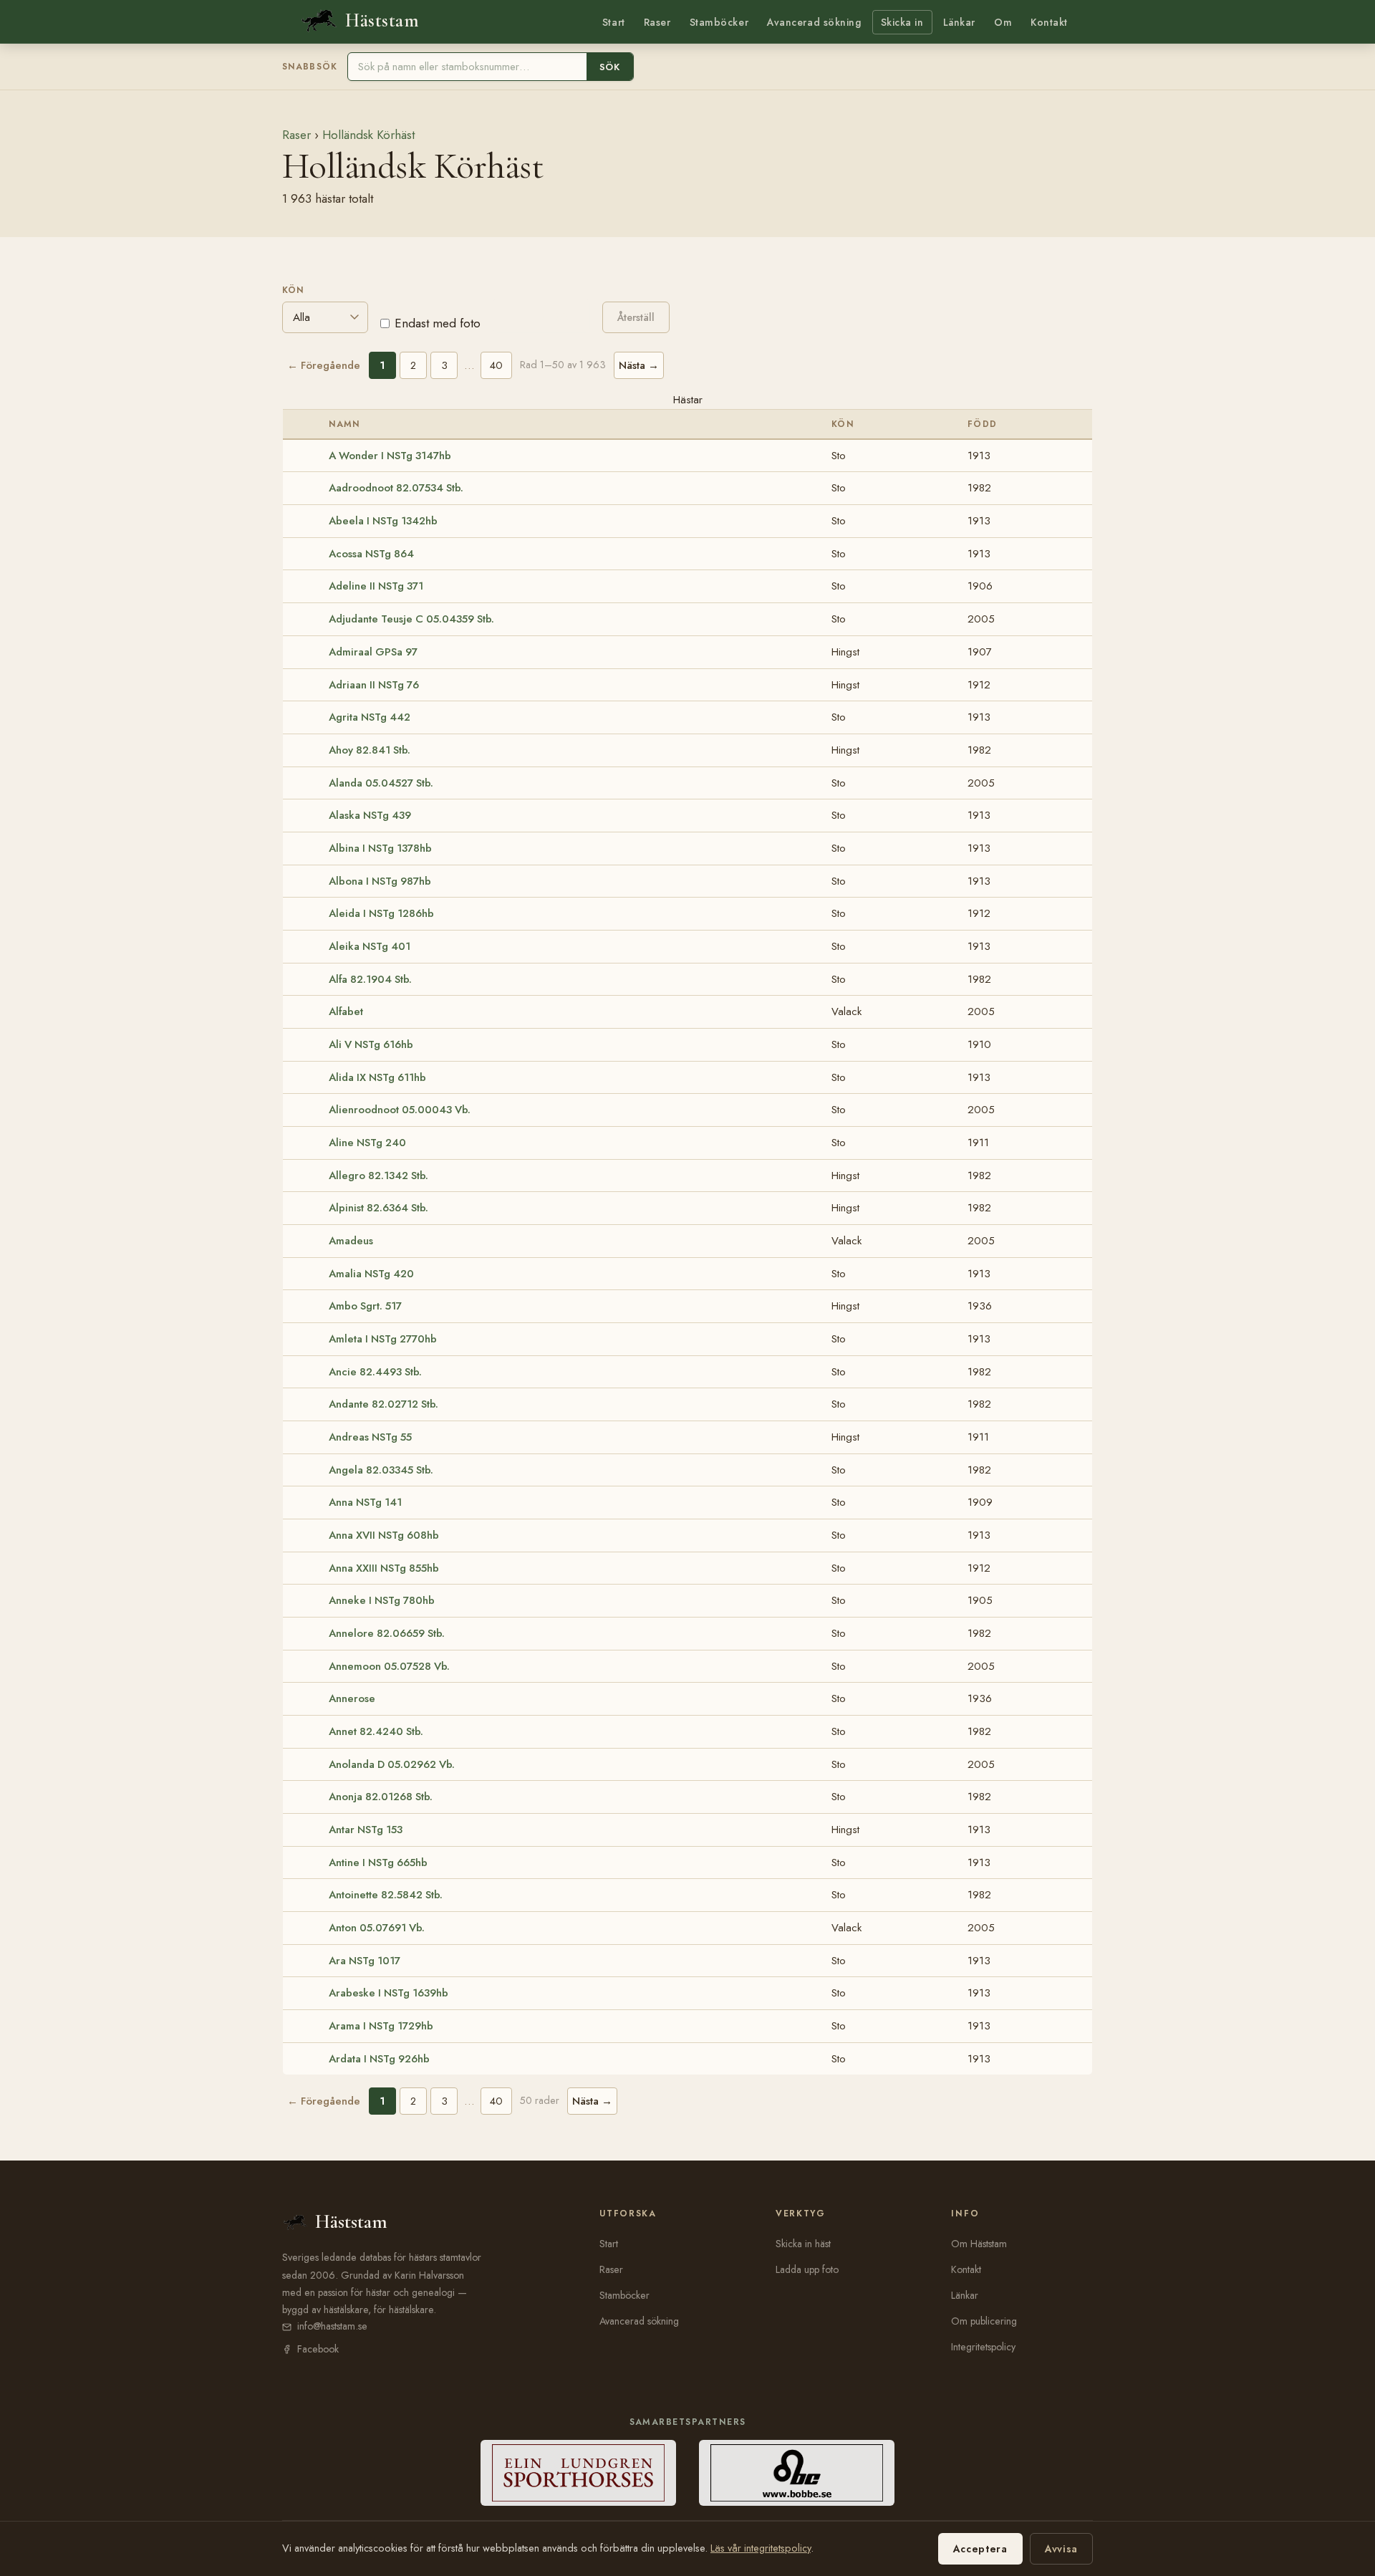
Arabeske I (389, 1993)
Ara (365, 1961)
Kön (293, 290)
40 (496, 365)
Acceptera (980, 2549)
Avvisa (1061, 2549)
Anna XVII (384, 1535)
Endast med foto (438, 323)
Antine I (378, 1863)
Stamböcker (719, 22)
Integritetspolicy (983, 2347)
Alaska (370, 815)
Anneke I (382, 1600)
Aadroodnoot (396, 488)
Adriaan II (374, 685)
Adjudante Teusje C (411, 619)
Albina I (380, 848)
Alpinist (378, 1208)
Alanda (381, 783)
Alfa (370, 979)
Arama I (381, 2026)
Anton (377, 1928)
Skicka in (902, 22)
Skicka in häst (803, 2244)
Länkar (959, 22)
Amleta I (383, 1339)
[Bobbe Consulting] (797, 2473)
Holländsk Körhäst (368, 135)
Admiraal (373, 652)
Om (1003, 22)
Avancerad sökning (814, 22)
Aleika (370, 946)
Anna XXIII (384, 1568)
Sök (610, 67)
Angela (381, 1470)
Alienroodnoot (400, 1110)
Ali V (371, 1044)
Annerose (352, 1698)
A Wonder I (390, 456)
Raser (657, 22)
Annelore (387, 1633)
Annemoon (389, 1666)
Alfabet (346, 1011)
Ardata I (379, 2059)
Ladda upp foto (807, 2269)
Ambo (365, 1306)
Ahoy (370, 750)
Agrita (370, 717)
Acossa (371, 554)
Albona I (380, 881)
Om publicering (984, 2321)
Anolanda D (392, 1764)
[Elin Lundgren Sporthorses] (578, 2473)
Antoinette (386, 1895)
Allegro (378, 1176)
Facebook (318, 2349)
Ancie (375, 1372)
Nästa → (639, 365)
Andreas (370, 1437)
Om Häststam (979, 2244)
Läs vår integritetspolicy (761, 2548)
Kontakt (1049, 22)
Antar (366, 1830)
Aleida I (381, 913)
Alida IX (377, 1077)
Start (614, 22)
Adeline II (376, 586)
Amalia (371, 1274)
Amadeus (351, 1241)
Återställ (636, 317)
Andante (383, 1404)
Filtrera (541, 316)
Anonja (381, 1797)
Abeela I (383, 521)
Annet (376, 1731)
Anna (365, 1502)
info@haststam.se (332, 2326)
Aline (367, 1143)
